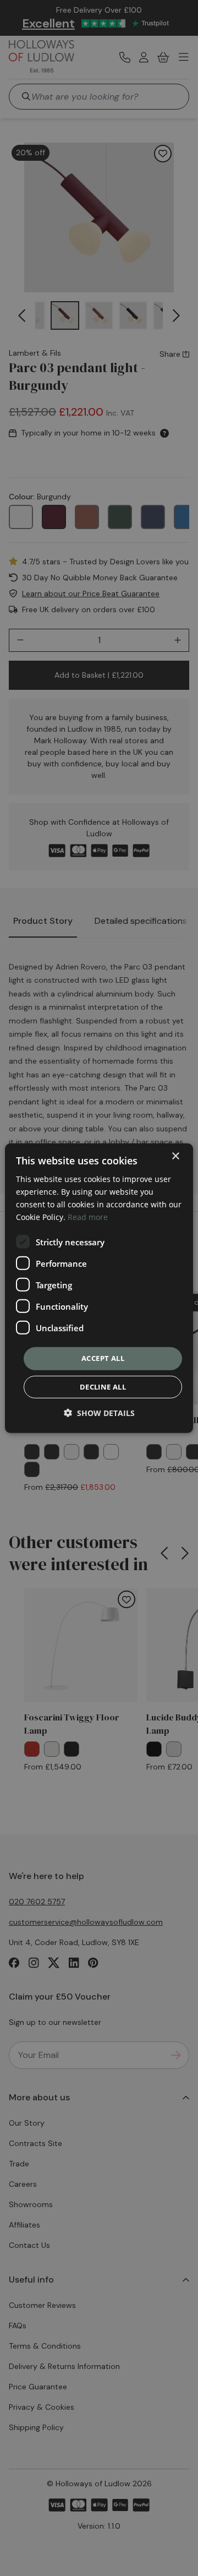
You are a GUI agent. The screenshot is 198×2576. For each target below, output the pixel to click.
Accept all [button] (103, 1358)
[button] (99, 1413)
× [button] (175, 1156)
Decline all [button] (103, 1387)
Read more (88, 1217)
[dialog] (99, 1288)
